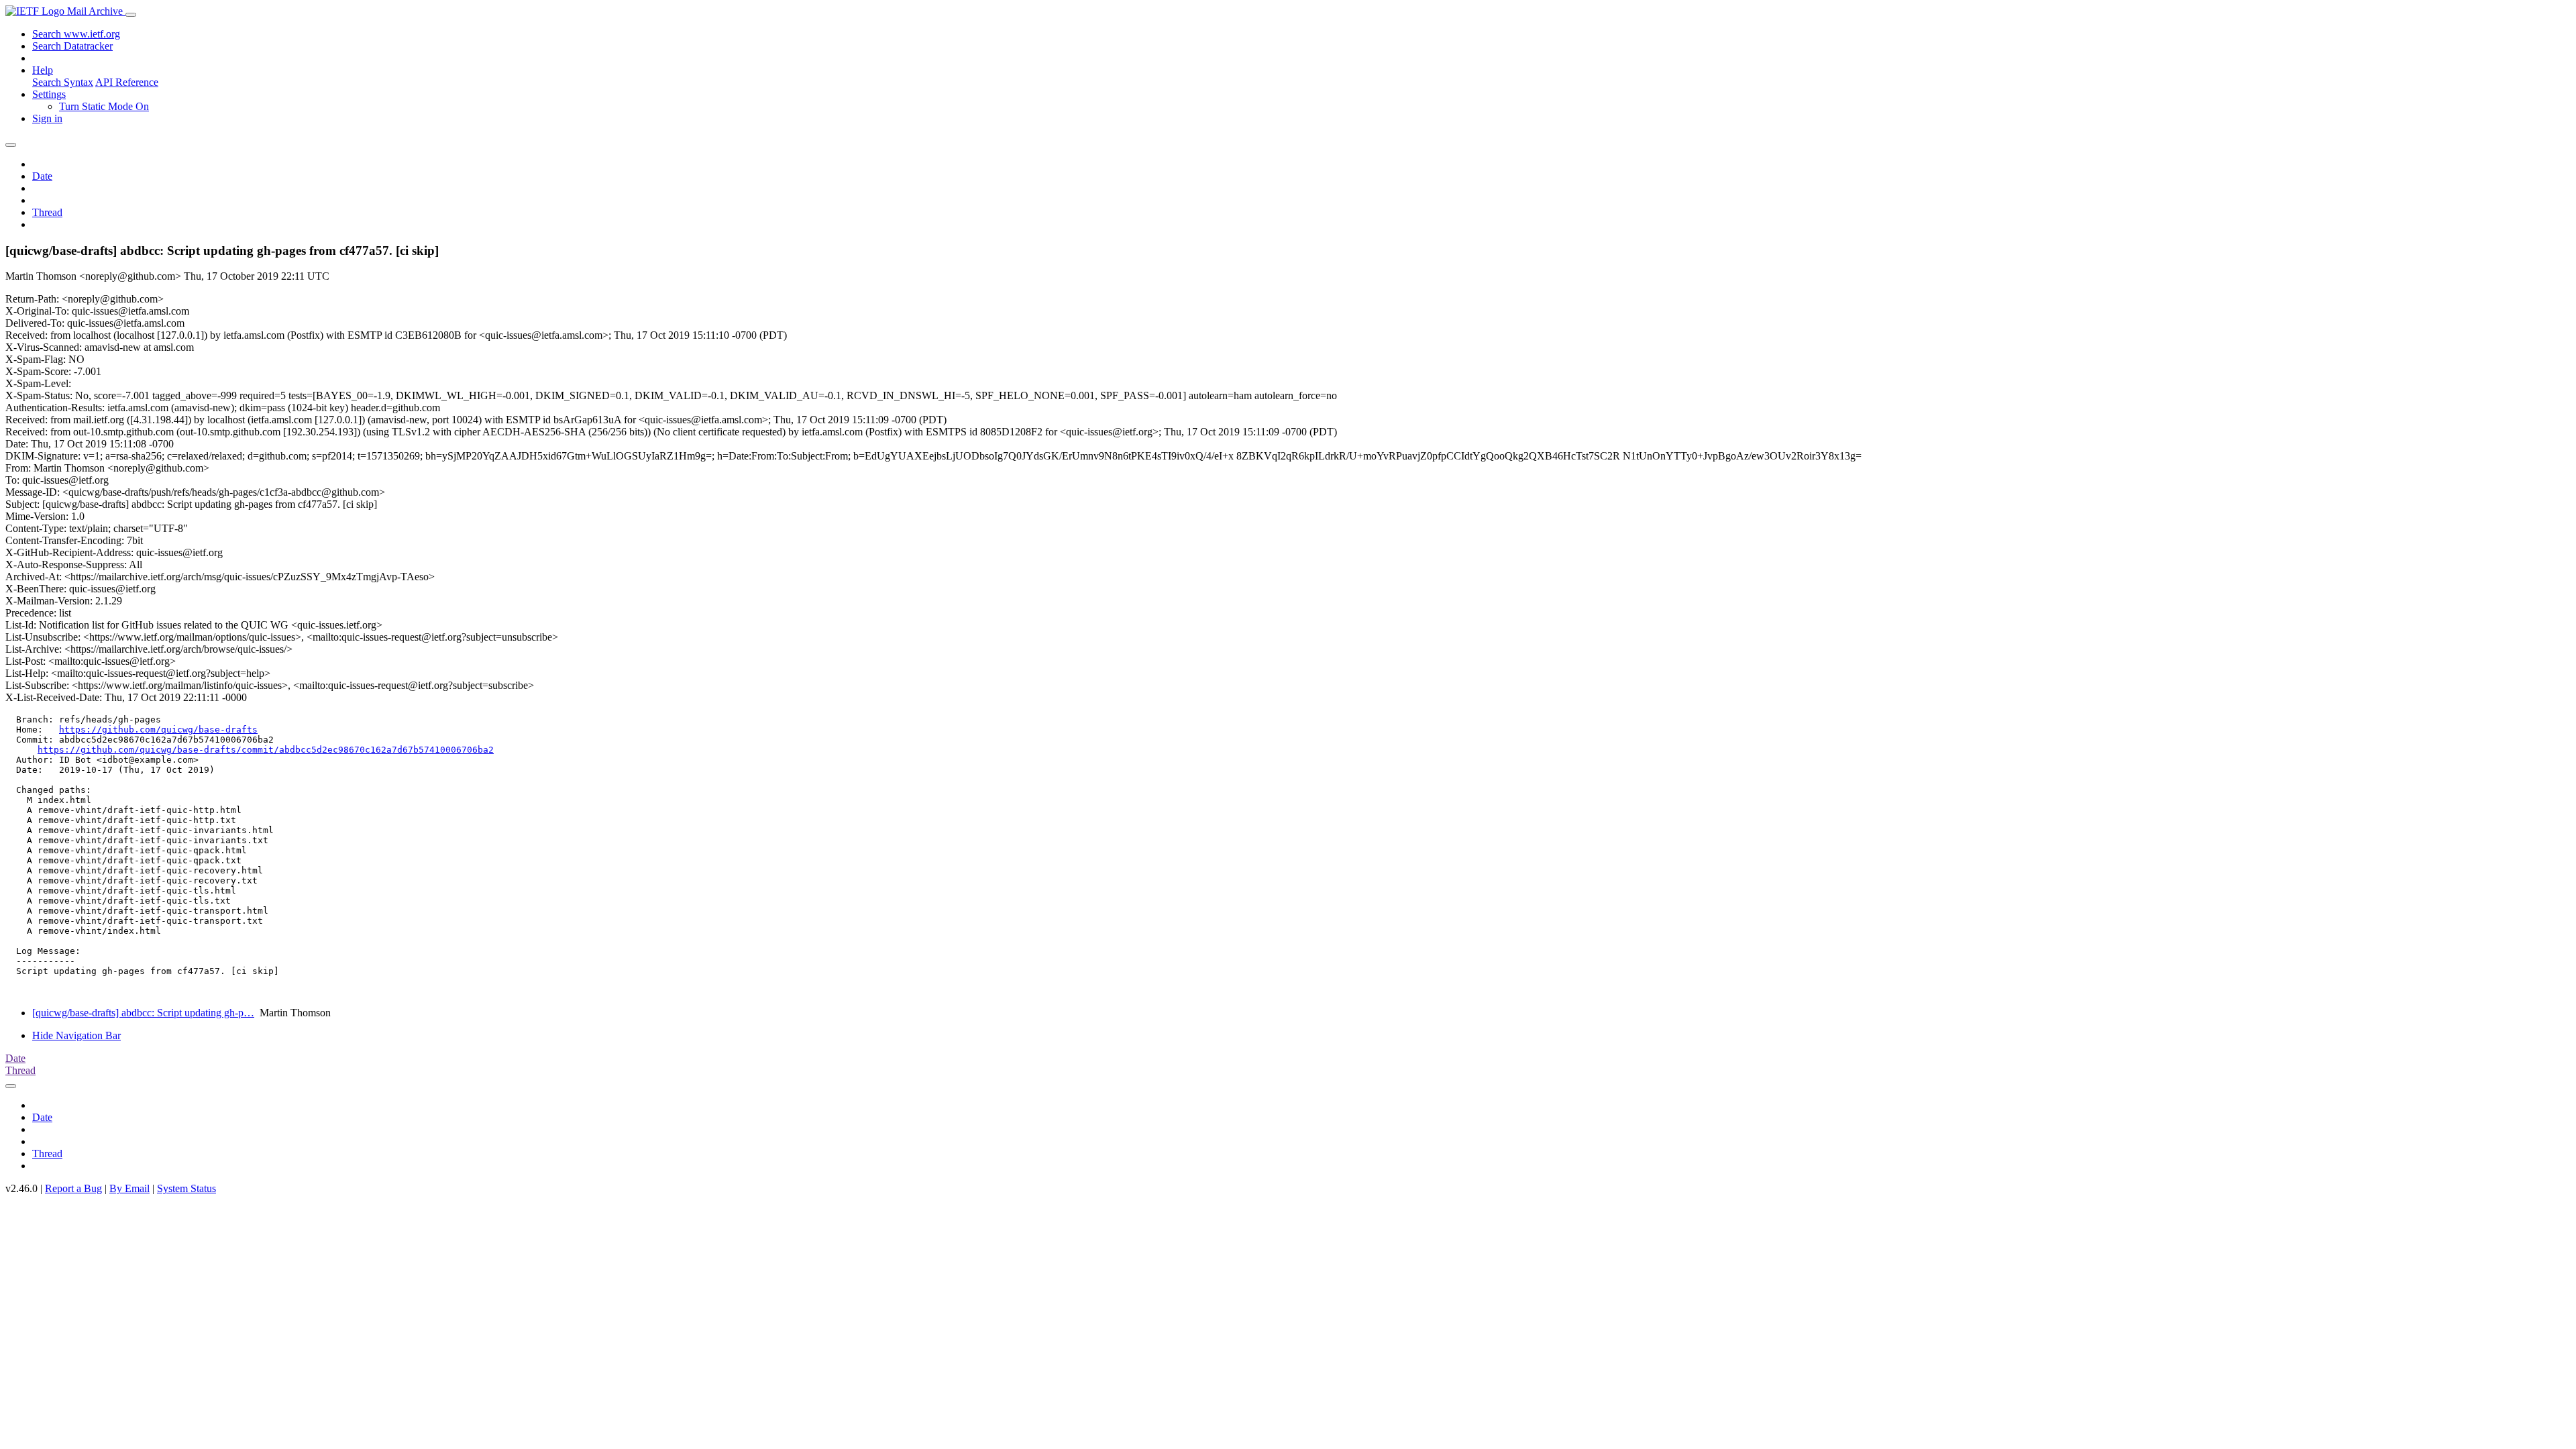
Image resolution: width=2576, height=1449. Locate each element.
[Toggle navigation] (131, 15)
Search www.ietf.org (76, 34)
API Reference (127, 82)
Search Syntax (63, 82)
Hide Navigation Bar (76, 1035)
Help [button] (43, 70)
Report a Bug (73, 1188)
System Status (186, 1188)
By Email (129, 1188)
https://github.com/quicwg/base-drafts (158, 730)
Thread (47, 212)
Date (42, 176)
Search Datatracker (72, 46)
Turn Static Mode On (104, 106)
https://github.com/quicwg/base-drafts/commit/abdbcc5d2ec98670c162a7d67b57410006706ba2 (266, 750)
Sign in (47, 118)
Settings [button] (49, 94)
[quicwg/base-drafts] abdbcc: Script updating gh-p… (143, 1013)
